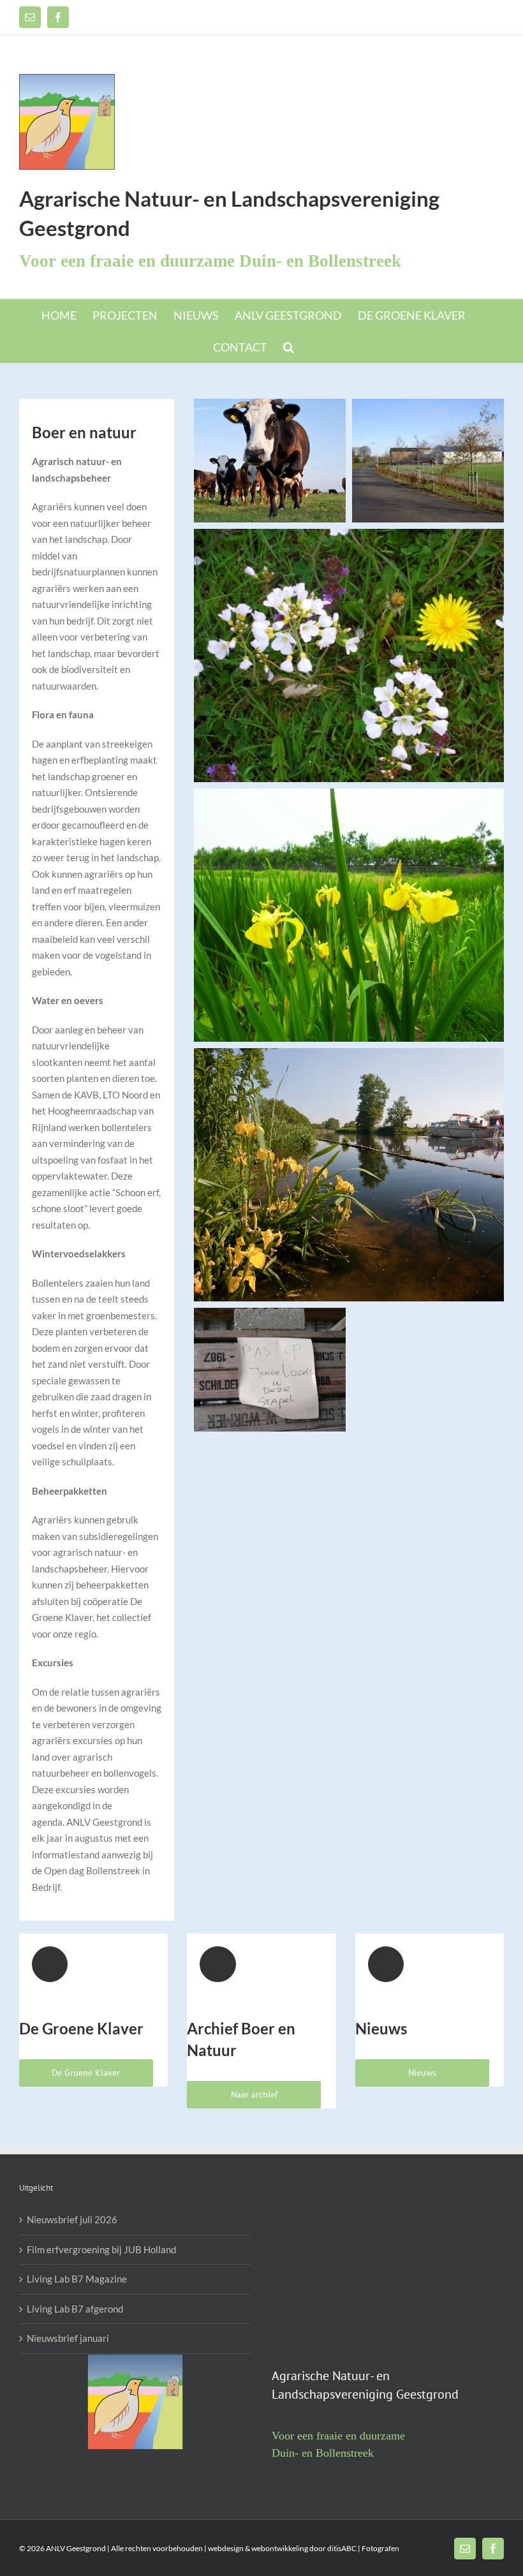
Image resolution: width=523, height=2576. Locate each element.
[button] (289, 347)
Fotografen (380, 2548)
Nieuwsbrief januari (68, 2338)
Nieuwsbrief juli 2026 (72, 2219)
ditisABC (342, 2548)
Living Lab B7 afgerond (75, 2309)
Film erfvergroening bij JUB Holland (101, 2249)
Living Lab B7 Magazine (77, 2279)
